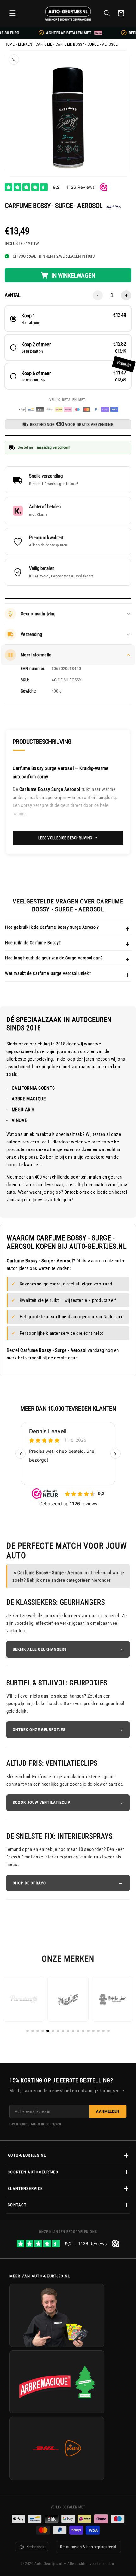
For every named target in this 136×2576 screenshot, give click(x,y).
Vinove (19, 1120)
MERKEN (25, 44)
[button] (13, 13)
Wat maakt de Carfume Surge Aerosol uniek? (48, 973)
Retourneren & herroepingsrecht (88, 2547)
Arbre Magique (29, 1099)
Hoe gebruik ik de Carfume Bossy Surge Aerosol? (52, 927)
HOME (10, 44)
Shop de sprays (29, 1883)
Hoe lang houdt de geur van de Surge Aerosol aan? (54, 958)
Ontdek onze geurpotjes (39, 1730)
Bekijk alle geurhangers (40, 1649)
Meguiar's (23, 1110)
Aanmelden (108, 2111)
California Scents (33, 1088)
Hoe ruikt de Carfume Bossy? (33, 943)
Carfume (44, 44)
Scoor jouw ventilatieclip (41, 1802)
